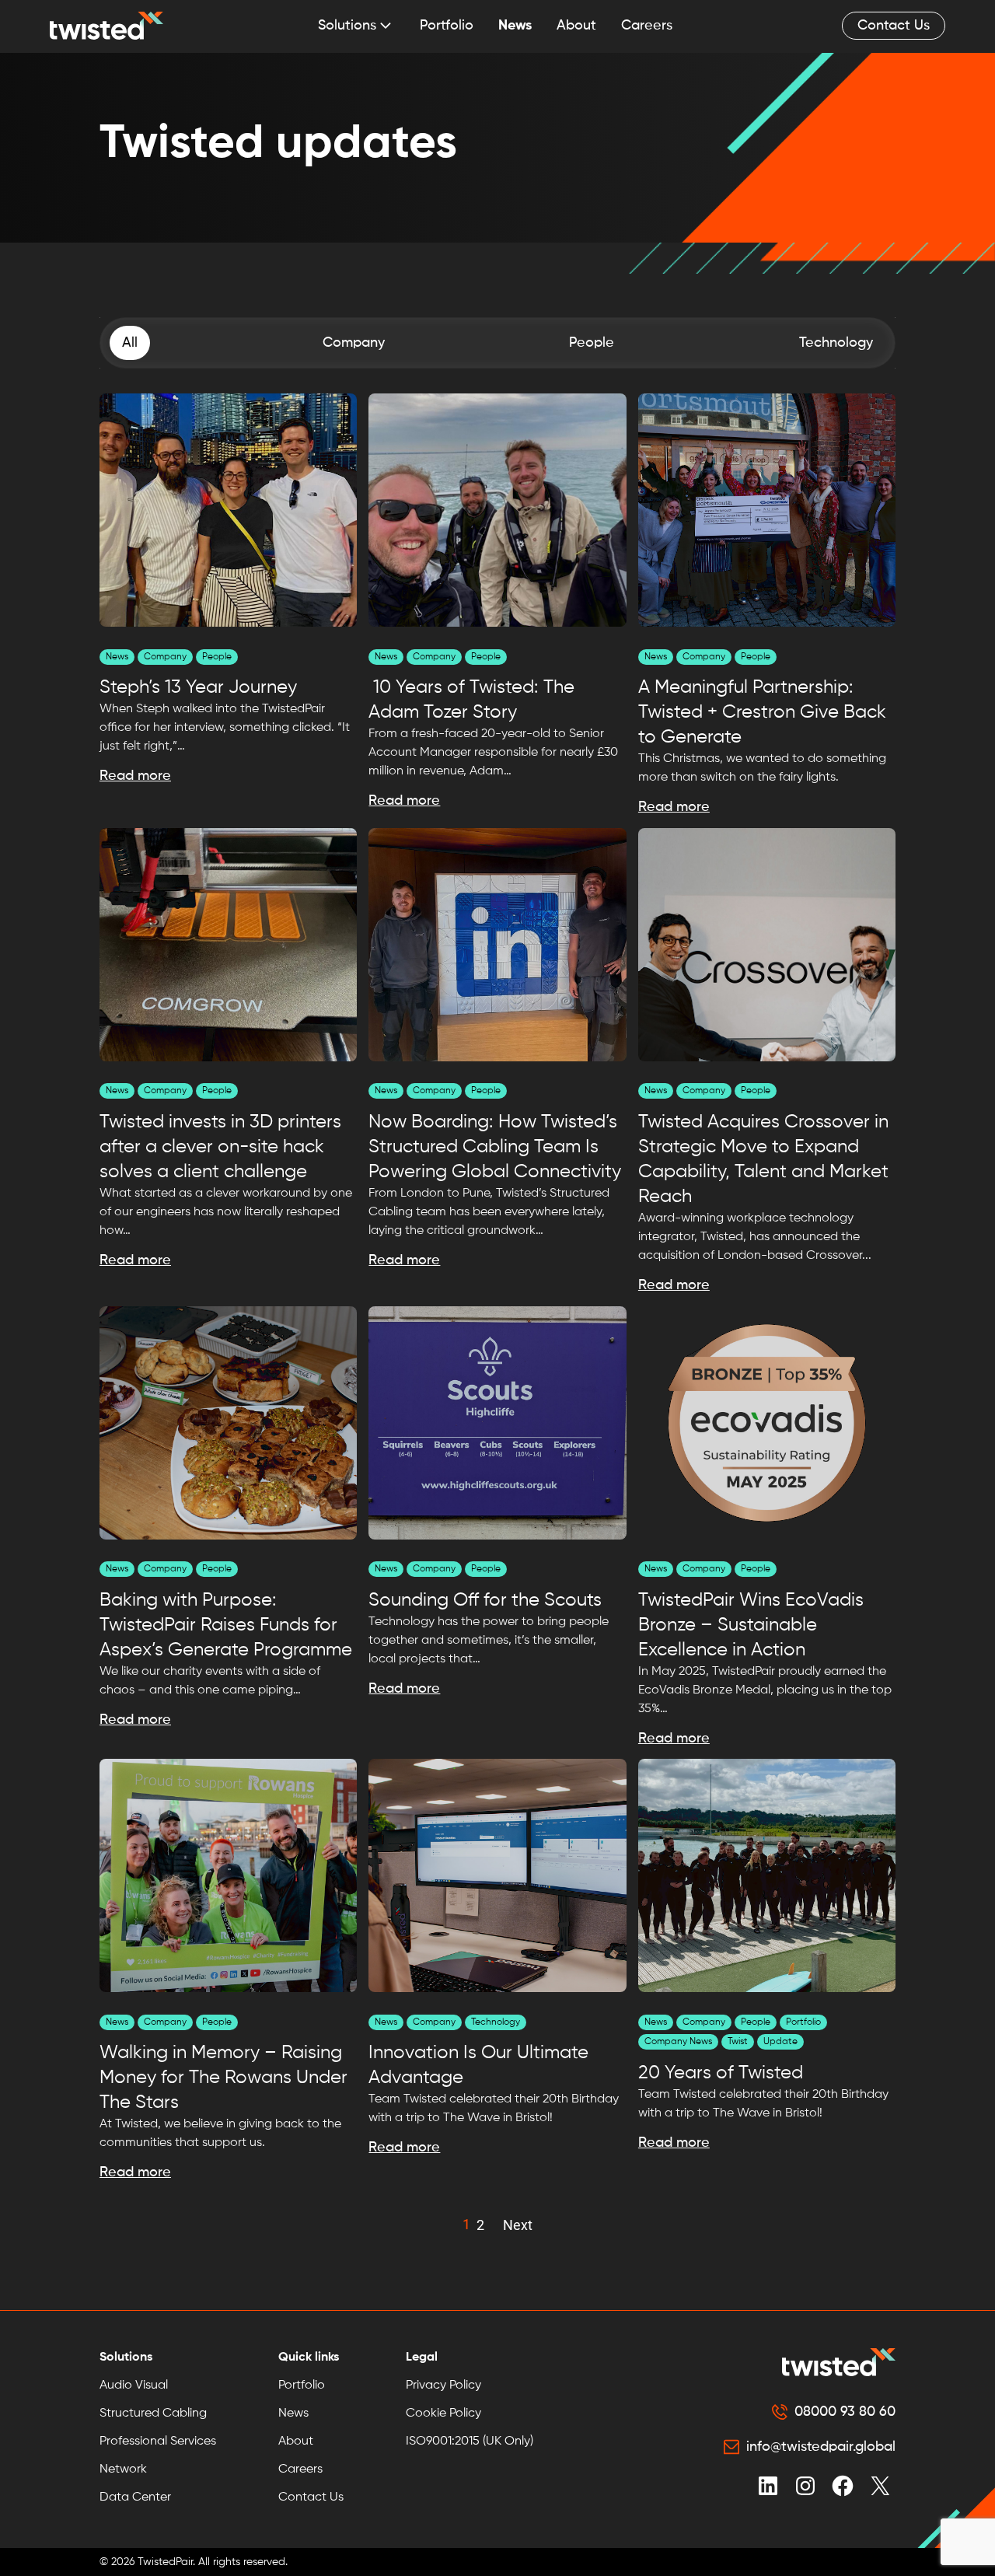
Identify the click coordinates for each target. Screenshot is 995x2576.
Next (518, 2225)
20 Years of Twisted (721, 2073)
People (217, 657)
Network (123, 2469)
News (515, 26)
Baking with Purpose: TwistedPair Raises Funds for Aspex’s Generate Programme (226, 1625)
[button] (354, 343)
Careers (647, 26)
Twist (738, 2042)
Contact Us (894, 26)
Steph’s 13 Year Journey (201, 687)
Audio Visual (134, 2386)
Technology (496, 2022)
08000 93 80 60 (845, 2412)
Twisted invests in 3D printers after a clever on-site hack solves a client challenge (220, 1147)
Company (165, 657)
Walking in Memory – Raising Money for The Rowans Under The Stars (223, 2078)
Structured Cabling (153, 2413)
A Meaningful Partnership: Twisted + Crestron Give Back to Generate (762, 712)
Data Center (135, 2497)
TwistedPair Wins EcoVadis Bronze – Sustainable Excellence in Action (751, 1625)
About (576, 26)
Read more (135, 776)
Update (780, 2042)
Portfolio (447, 26)
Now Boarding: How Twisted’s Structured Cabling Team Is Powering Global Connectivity (495, 1147)
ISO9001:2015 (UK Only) (470, 2441)
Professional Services (158, 2441)
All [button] (130, 343)
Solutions (347, 26)
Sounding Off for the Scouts (485, 1600)
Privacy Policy (443, 2386)
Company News (678, 2042)
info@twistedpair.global (821, 2447)
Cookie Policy (443, 2413)
